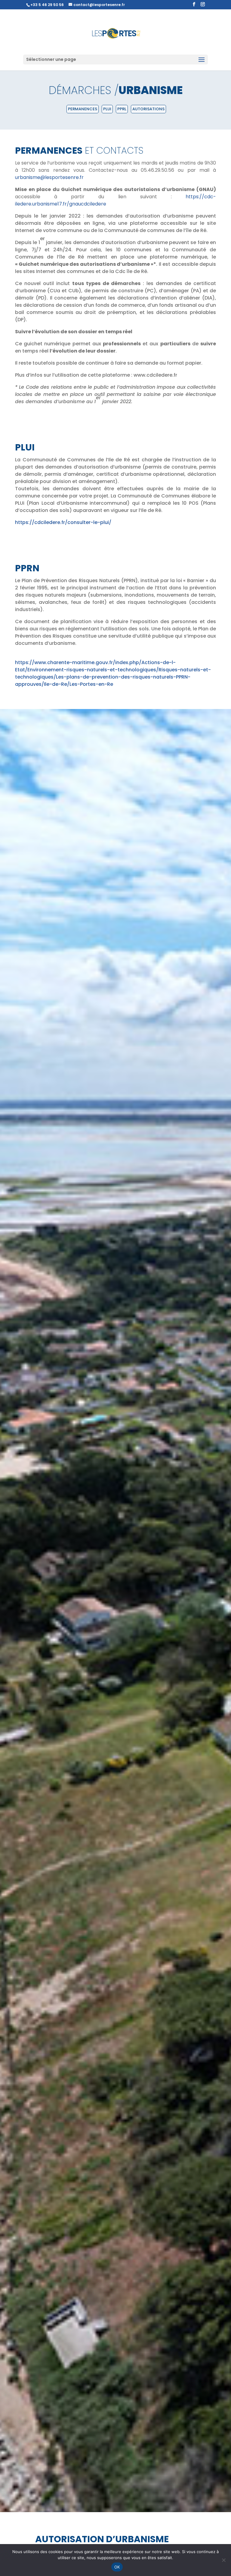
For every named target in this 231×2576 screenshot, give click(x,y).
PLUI (107, 109)
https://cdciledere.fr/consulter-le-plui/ (63, 522)
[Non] (223, 2560)
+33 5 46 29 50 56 (47, 5)
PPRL (122, 109)
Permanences (83, 109)
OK (117, 2567)
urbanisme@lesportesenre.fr (49, 177)
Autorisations (148, 109)
